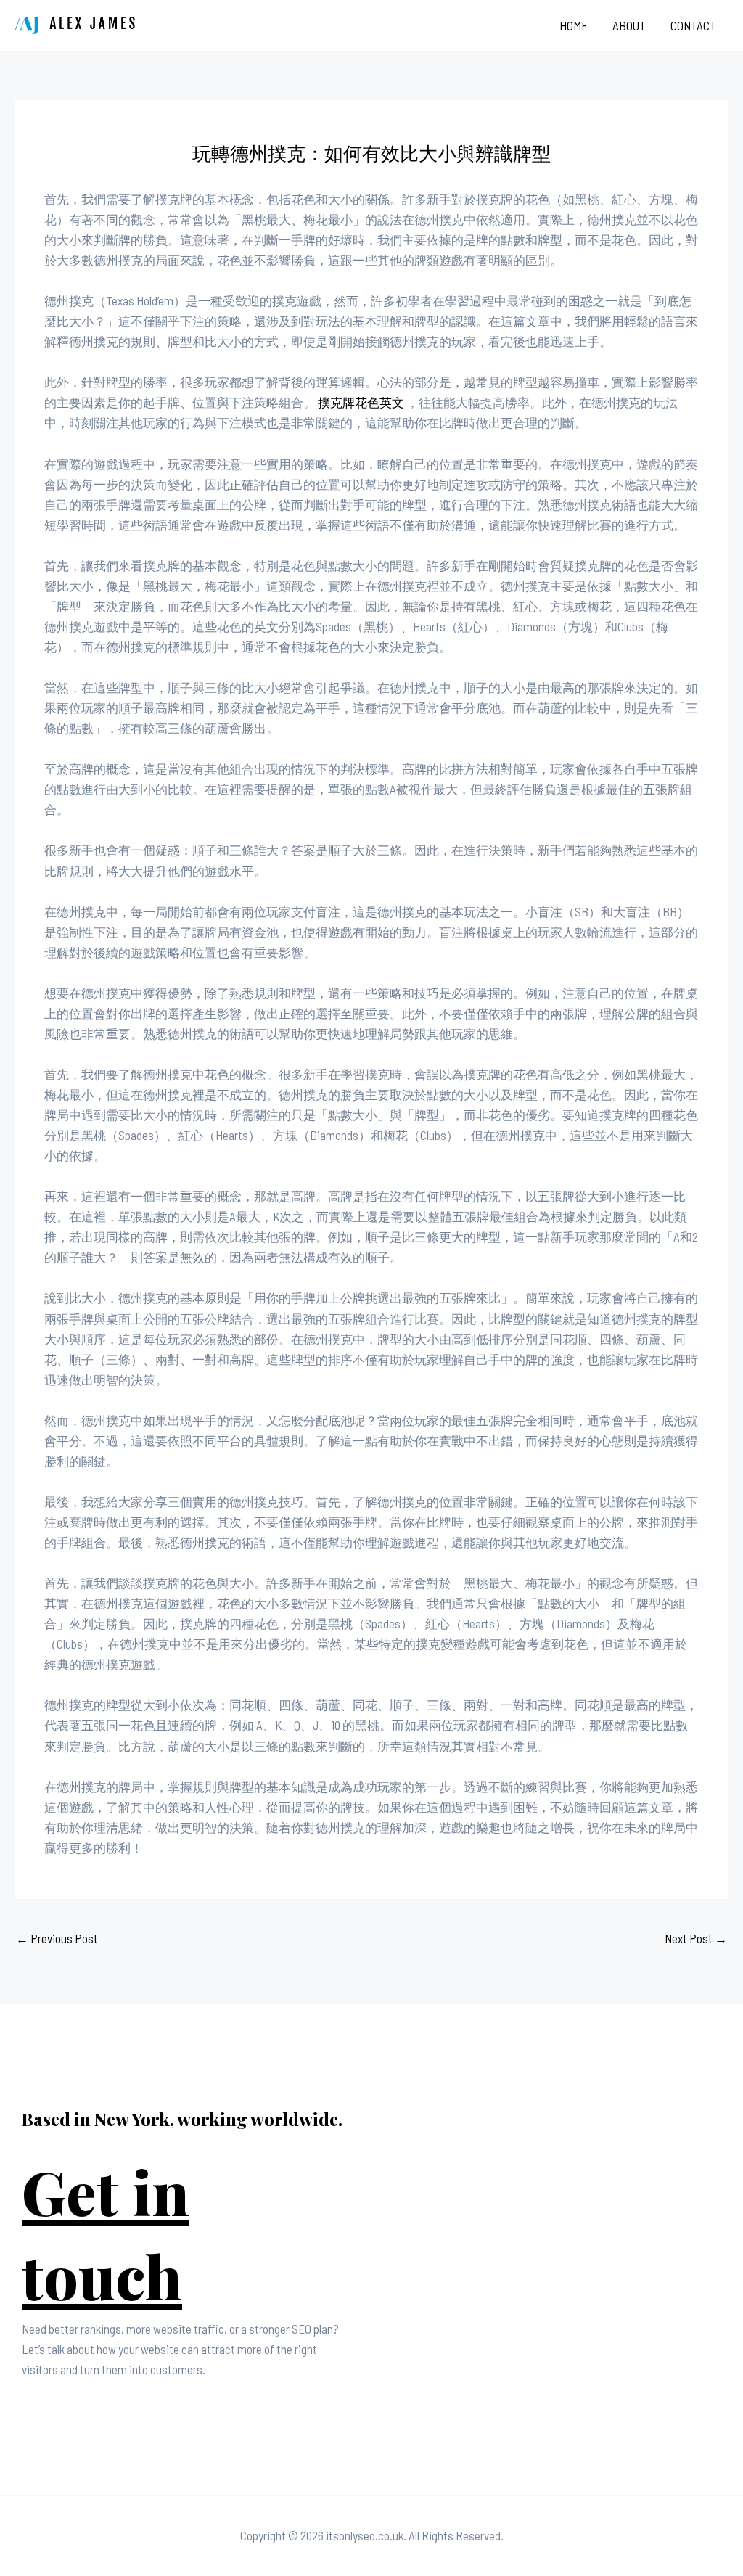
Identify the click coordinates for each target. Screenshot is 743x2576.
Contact (693, 25)
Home (574, 25)
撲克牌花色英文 (361, 402)
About (629, 25)
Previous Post (57, 1938)
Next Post (696, 1938)
